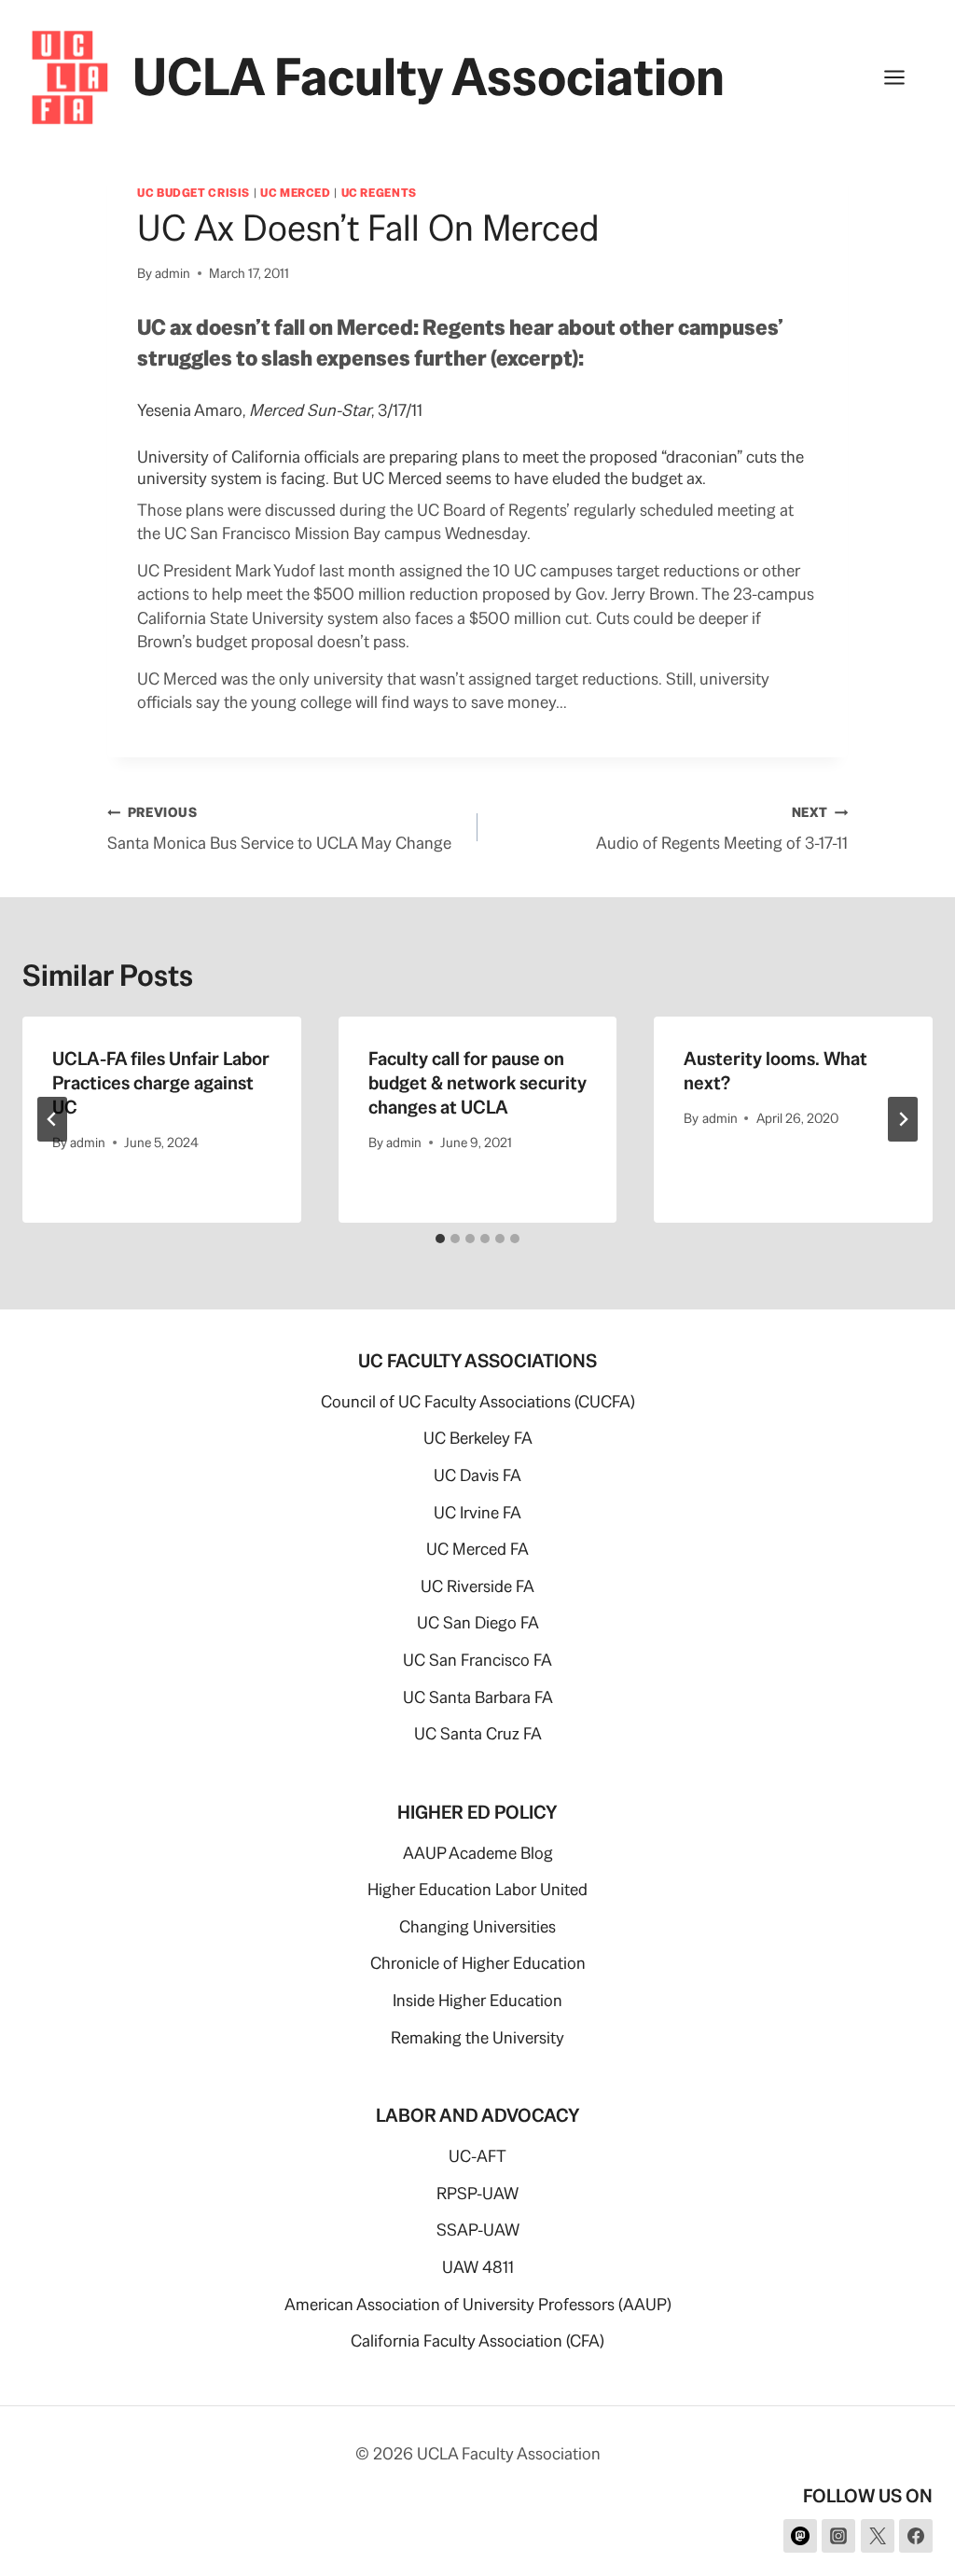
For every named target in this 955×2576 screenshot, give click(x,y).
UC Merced (296, 193)
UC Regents (379, 193)
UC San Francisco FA (477, 1660)
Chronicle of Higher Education (478, 1963)
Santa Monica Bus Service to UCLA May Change (279, 829)
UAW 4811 (478, 2267)
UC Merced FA (477, 1549)
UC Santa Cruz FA (478, 1733)
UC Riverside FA (477, 1586)
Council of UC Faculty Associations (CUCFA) (478, 1401)
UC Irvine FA (477, 1512)
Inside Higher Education (477, 2000)
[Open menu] (904, 77)
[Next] (903, 1119)
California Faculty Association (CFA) (477, 2341)
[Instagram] (838, 2536)
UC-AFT (477, 2156)
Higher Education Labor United (477, 1889)
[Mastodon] (800, 2536)
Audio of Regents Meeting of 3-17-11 (722, 829)
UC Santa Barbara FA (478, 1697)
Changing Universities (477, 1926)
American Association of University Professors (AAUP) (478, 2304)
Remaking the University (477, 2037)
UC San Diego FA (478, 1622)
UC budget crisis (194, 193)
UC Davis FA (477, 1475)
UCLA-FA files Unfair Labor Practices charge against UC (161, 1083)
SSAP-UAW (478, 2230)
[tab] (440, 1239)
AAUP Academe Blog (478, 1853)
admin (173, 273)
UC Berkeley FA (478, 1438)
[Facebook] (916, 2536)
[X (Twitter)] (878, 2536)
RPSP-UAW (477, 2193)
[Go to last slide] (52, 1119)
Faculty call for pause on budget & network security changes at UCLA (477, 1083)
